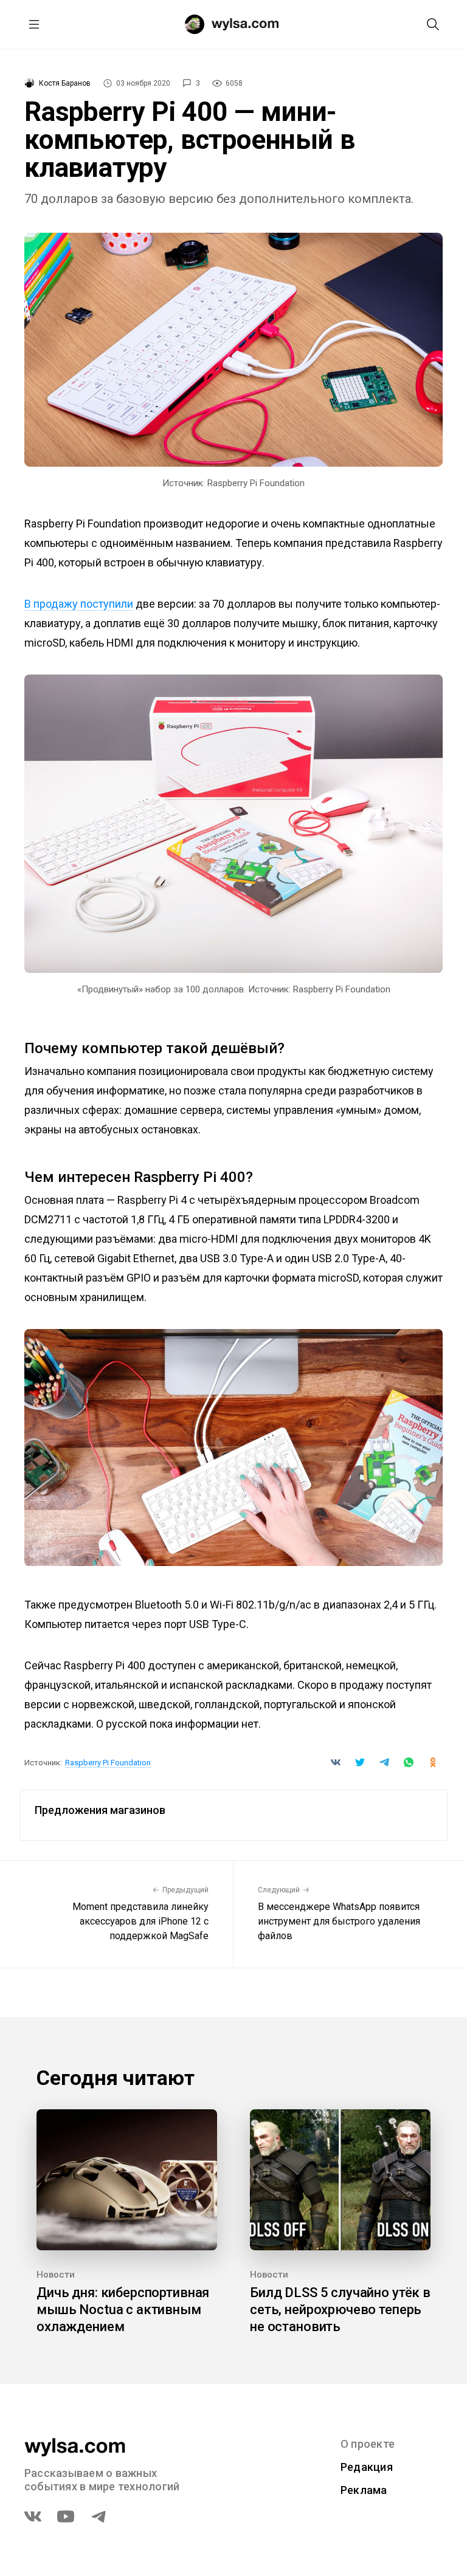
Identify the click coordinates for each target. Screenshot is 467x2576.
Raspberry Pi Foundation (108, 1763)
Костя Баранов (65, 83)
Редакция (367, 2467)
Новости (56, 2275)
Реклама (364, 2490)
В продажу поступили (79, 604)
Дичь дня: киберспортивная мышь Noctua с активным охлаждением (123, 2310)
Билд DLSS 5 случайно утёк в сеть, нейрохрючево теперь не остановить (340, 2310)
